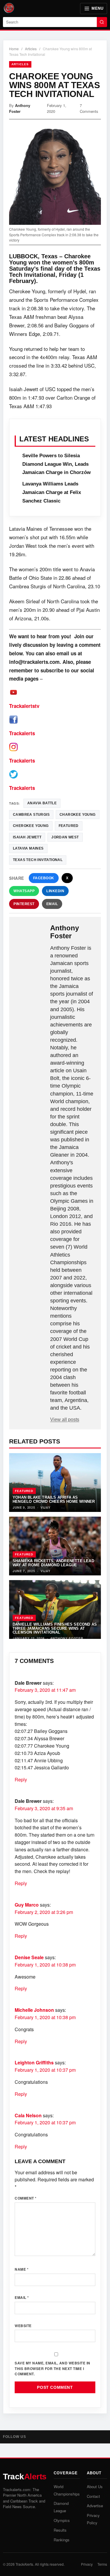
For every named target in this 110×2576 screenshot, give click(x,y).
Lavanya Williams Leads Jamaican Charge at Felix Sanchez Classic (52, 492)
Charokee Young (78, 815)
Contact (93, 2496)
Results (60, 2530)
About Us (95, 2487)
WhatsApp (24, 891)
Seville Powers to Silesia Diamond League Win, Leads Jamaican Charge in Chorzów (56, 464)
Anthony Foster (20, 108)
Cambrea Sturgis (31, 815)
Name (22, 2269)
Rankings (62, 2540)
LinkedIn (55, 891)
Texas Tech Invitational (38, 860)
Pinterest (24, 904)
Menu (97, 8)
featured (69, 826)
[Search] (102, 22)
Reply (21, 1779)
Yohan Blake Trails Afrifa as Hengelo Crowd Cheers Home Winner (54, 1499)
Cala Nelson (28, 2115)
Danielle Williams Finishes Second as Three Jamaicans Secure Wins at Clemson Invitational (55, 1628)
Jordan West (65, 837)
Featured (24, 1491)
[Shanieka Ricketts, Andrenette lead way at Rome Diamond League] (55, 1546)
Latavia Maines (28, 848)
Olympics (62, 2520)
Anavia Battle (42, 803)
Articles (31, 49)
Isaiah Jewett (27, 837)
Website (23, 2326)
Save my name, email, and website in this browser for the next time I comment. (53, 2368)
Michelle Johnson (34, 2010)
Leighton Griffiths (34, 2062)
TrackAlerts (24, 2564)
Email (52, 904)
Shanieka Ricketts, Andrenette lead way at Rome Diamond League (53, 1563)
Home (14, 49)
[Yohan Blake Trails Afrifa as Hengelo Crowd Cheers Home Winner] (55, 1483)
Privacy (87, 2564)
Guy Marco (27, 1905)
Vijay (45, 1507)
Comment (26, 2198)
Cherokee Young (31, 826)
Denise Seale (29, 1957)
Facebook (44, 878)
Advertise (95, 2506)
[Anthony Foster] (30, 933)
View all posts (65, 1420)
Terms (102, 2564)
